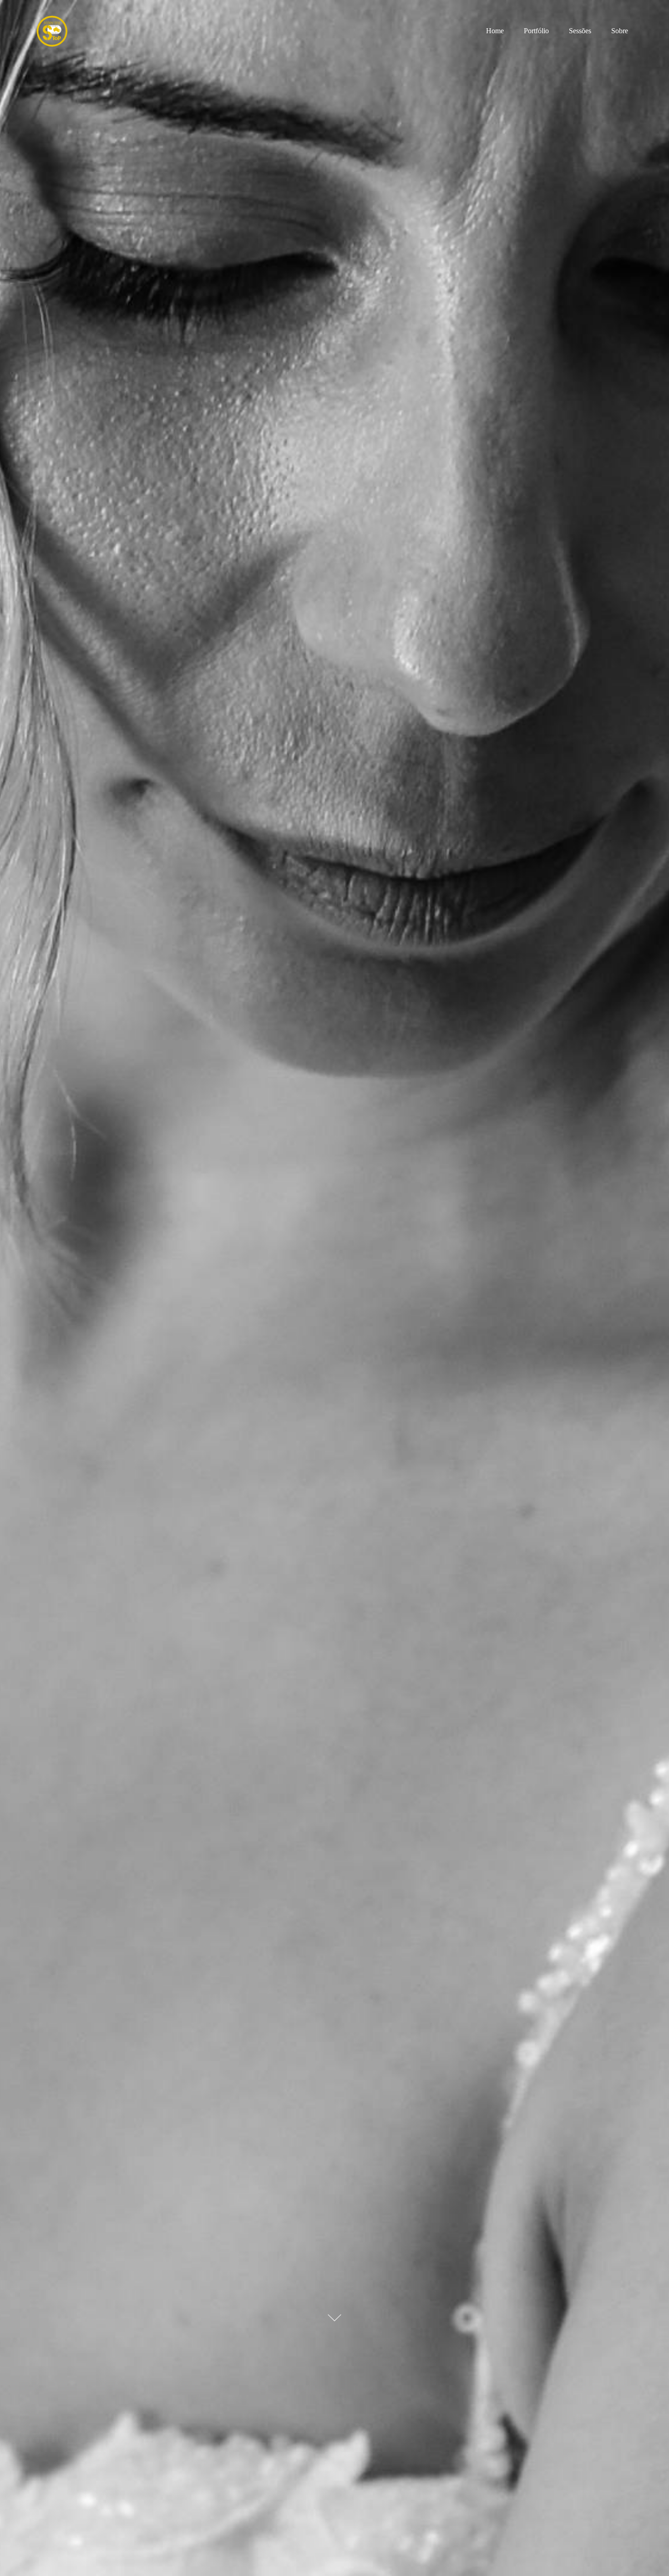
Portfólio (536, 31)
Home (495, 31)
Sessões (580, 31)
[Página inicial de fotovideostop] (67, 31)
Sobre (620, 31)
